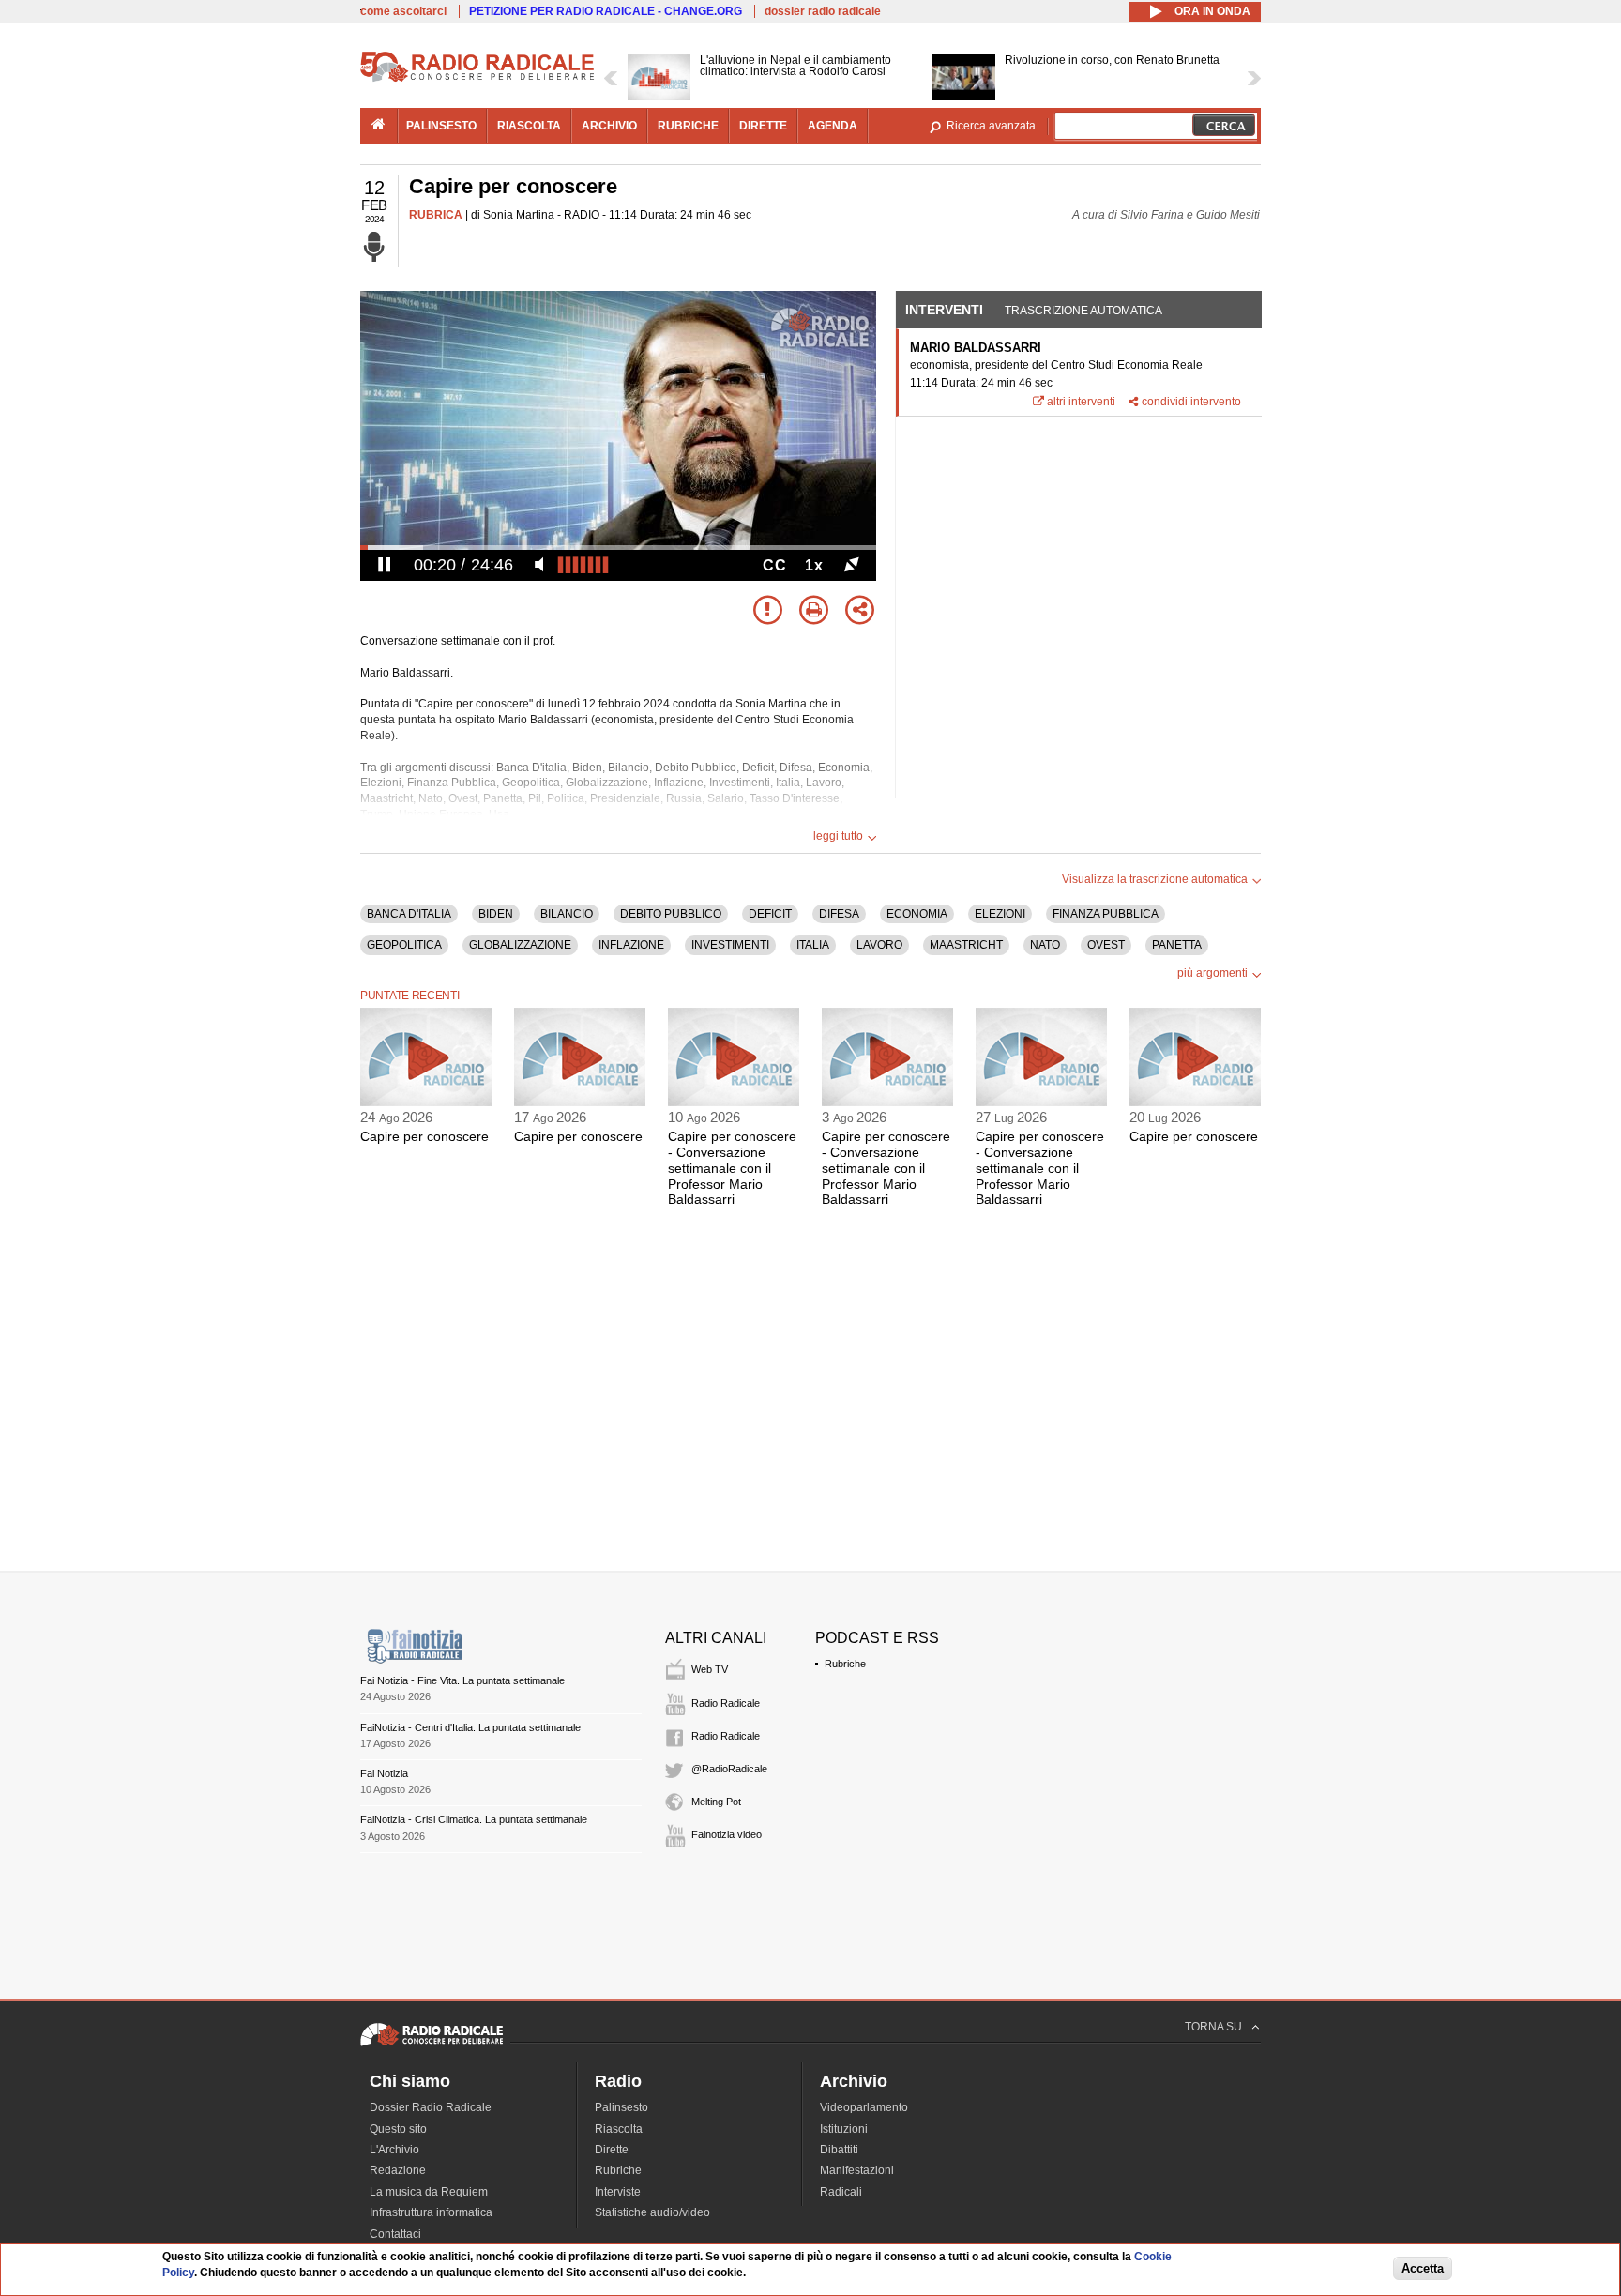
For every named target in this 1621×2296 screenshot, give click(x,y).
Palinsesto (621, 2107)
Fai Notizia (384, 1773)
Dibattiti (839, 2150)
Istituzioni (844, 2129)
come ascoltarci (403, 11)
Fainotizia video (727, 1834)
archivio (609, 126)
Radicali (841, 2192)
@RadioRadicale (729, 1769)
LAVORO (879, 945)
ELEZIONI (1000, 914)
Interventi (944, 310)
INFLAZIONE (631, 945)
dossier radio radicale (823, 11)
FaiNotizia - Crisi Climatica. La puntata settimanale (474, 1819)
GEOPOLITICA (404, 945)
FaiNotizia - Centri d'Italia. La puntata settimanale (470, 1727)
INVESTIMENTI (730, 945)
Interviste (618, 2192)
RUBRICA (436, 215)
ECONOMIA (917, 914)
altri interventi (1081, 402)
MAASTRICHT (966, 945)
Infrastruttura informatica (431, 2212)
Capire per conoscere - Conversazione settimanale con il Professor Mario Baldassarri (732, 1168)
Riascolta (619, 2129)
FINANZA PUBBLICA (1106, 914)
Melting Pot (716, 1802)
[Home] (477, 79)
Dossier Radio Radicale (431, 2107)
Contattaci (395, 2234)
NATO (1045, 945)
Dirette (612, 2150)
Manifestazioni (857, 2170)
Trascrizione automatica (1083, 311)
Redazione (398, 2170)
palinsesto (441, 126)
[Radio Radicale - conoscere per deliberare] (432, 2045)
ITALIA (813, 945)
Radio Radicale (726, 1703)
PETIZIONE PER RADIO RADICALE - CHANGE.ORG (606, 11)
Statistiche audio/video (652, 2212)
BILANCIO (567, 914)
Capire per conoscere (424, 1136)
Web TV (710, 1669)
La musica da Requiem (429, 2192)
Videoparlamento (864, 2107)
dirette (763, 126)
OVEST (1106, 945)
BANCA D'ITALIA (409, 914)
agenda (833, 126)
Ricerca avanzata (991, 126)
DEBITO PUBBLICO (671, 914)
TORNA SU (1213, 2027)
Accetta (1423, 2269)
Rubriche (845, 1664)
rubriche (688, 126)
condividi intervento (1191, 402)
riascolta (529, 126)
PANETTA (1177, 945)
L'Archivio (394, 2150)
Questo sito (398, 2129)
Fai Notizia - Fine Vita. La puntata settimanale (462, 1680)
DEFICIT (770, 914)
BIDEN (496, 914)
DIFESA (839, 914)
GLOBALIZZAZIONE (520, 945)
